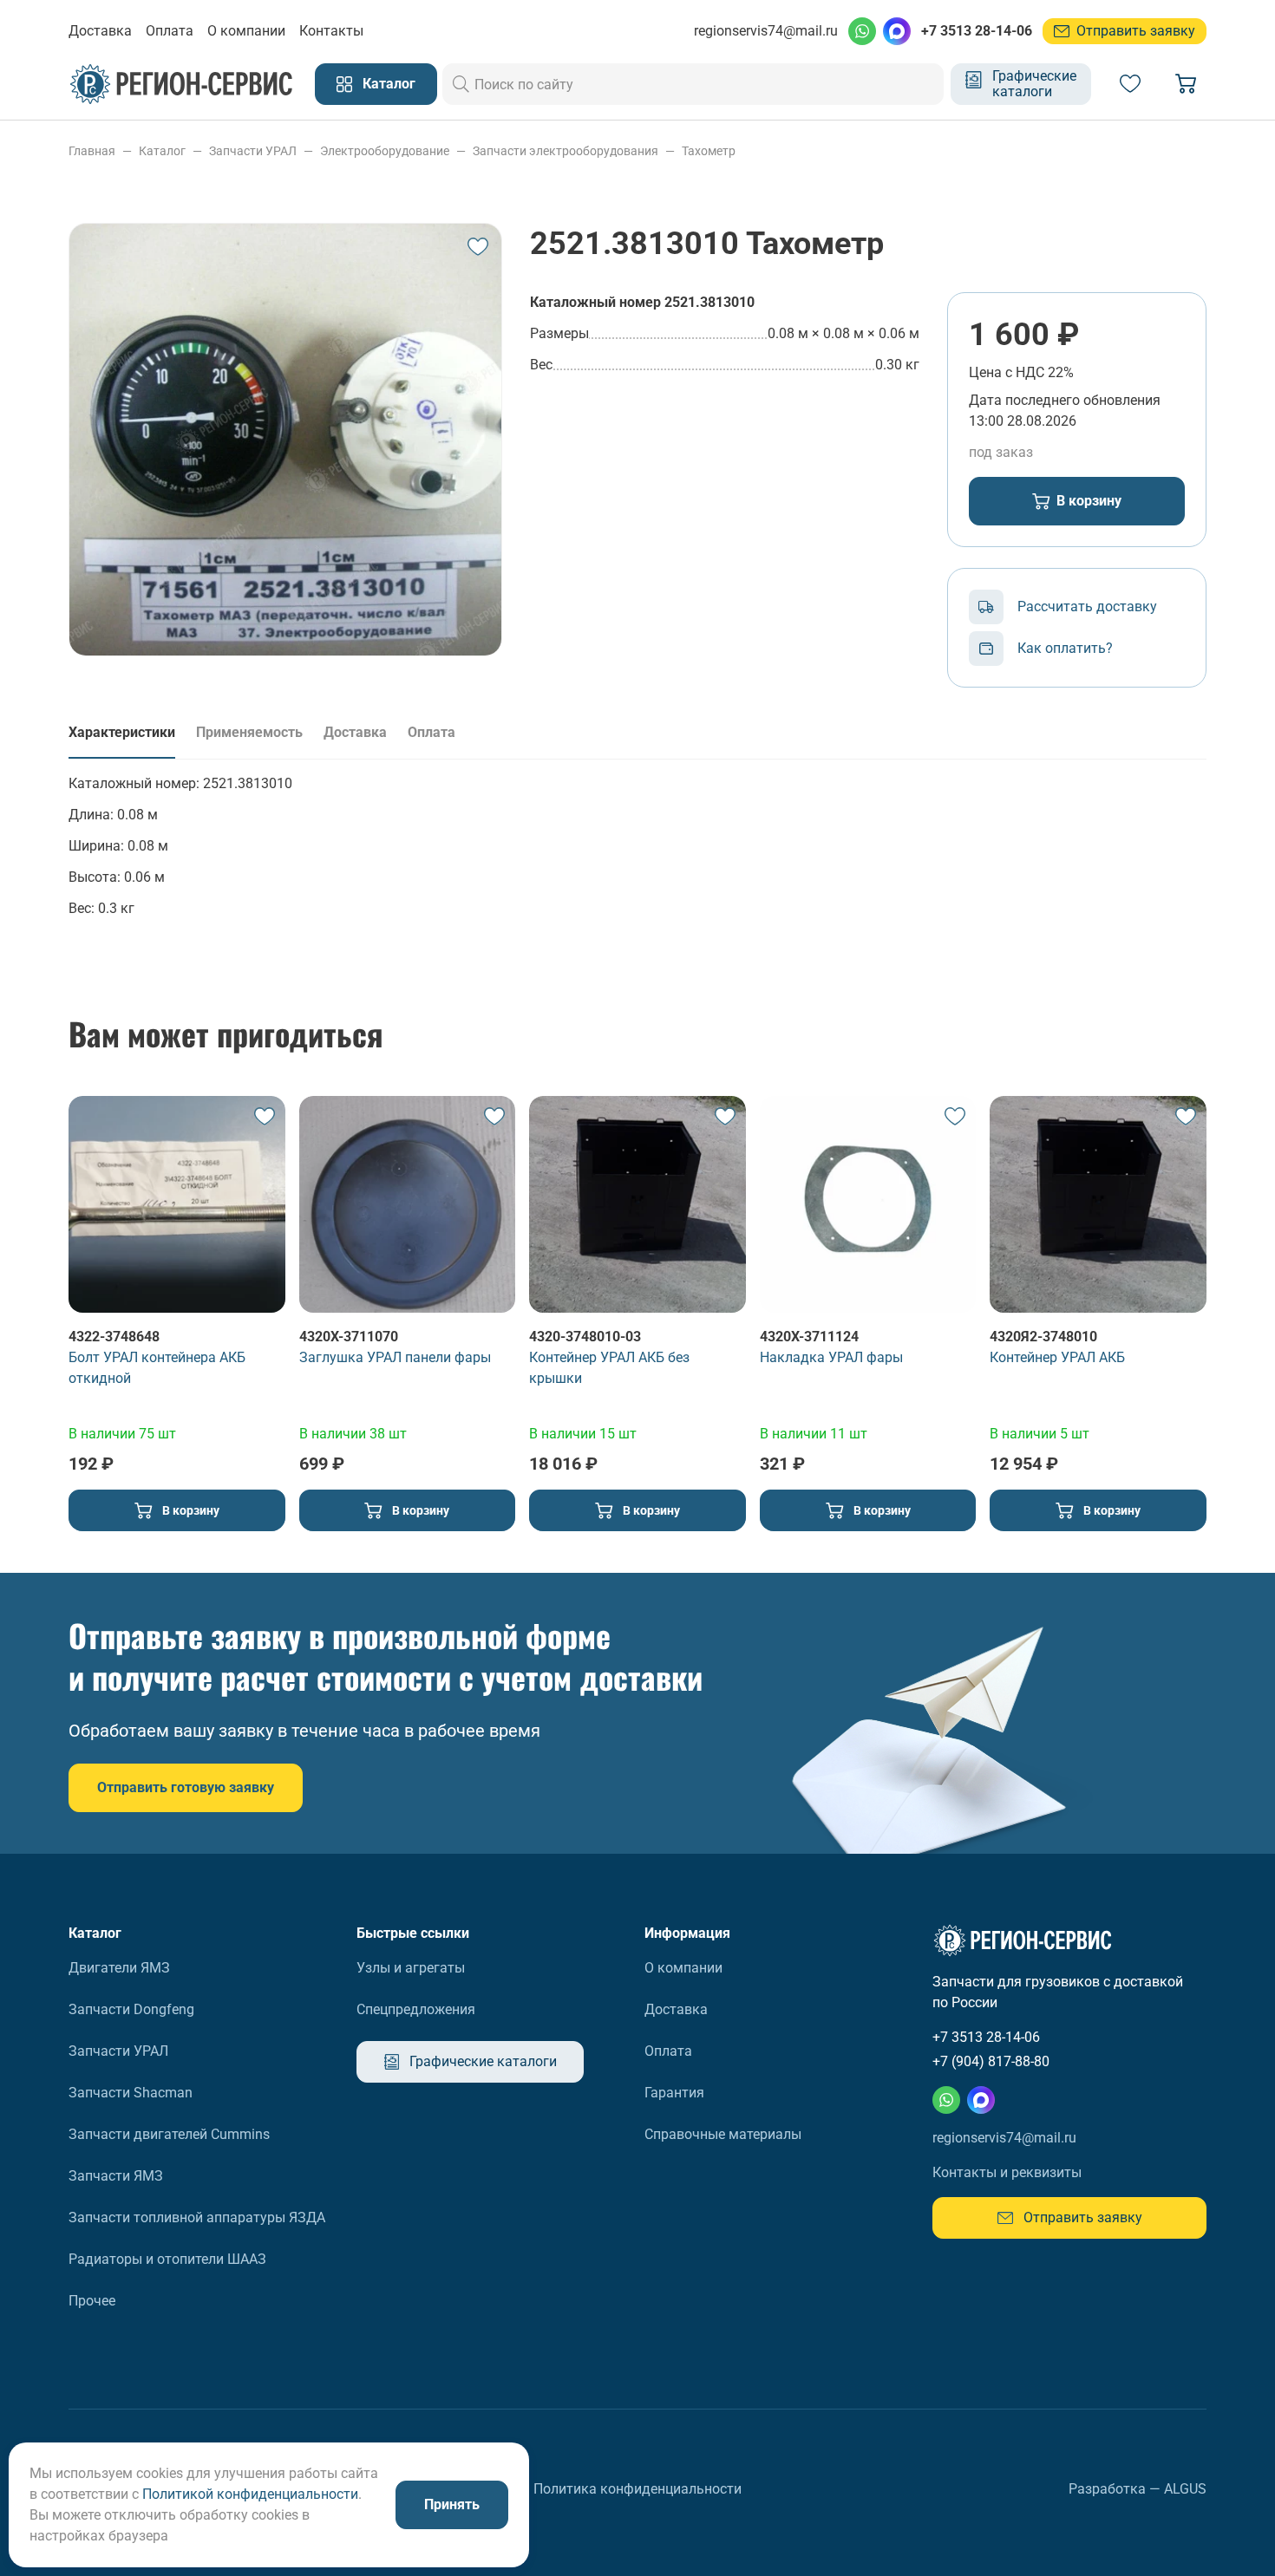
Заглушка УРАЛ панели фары (395, 1357)
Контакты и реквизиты (1007, 2172)
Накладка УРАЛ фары (831, 1357)
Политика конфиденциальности (637, 2489)
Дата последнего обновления (1065, 400)
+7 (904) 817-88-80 (991, 2061)
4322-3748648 (114, 1337)
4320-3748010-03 (585, 1337)
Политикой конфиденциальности (250, 2494)
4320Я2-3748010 (1043, 1337)
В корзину (1089, 501)
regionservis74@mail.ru (766, 31)
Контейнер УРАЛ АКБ (1057, 1357)
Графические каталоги (1034, 84)
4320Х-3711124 (809, 1337)
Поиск (461, 84)
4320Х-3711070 (349, 1337)
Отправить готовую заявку (186, 1787)
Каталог (389, 84)
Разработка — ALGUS (1138, 2489)
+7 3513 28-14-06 (977, 31)
